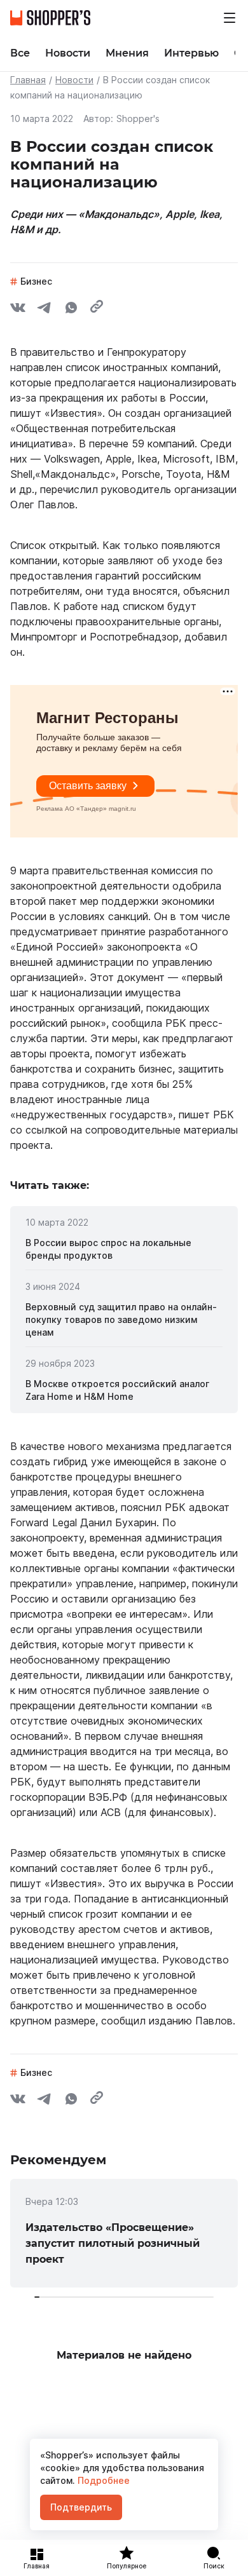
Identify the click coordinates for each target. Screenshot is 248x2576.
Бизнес (36, 281)
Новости (74, 80)
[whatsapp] (71, 309)
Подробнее (102, 2480)
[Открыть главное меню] (230, 18)
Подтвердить (81, 2507)
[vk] (18, 309)
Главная (28, 80)
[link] (124, 1249)
